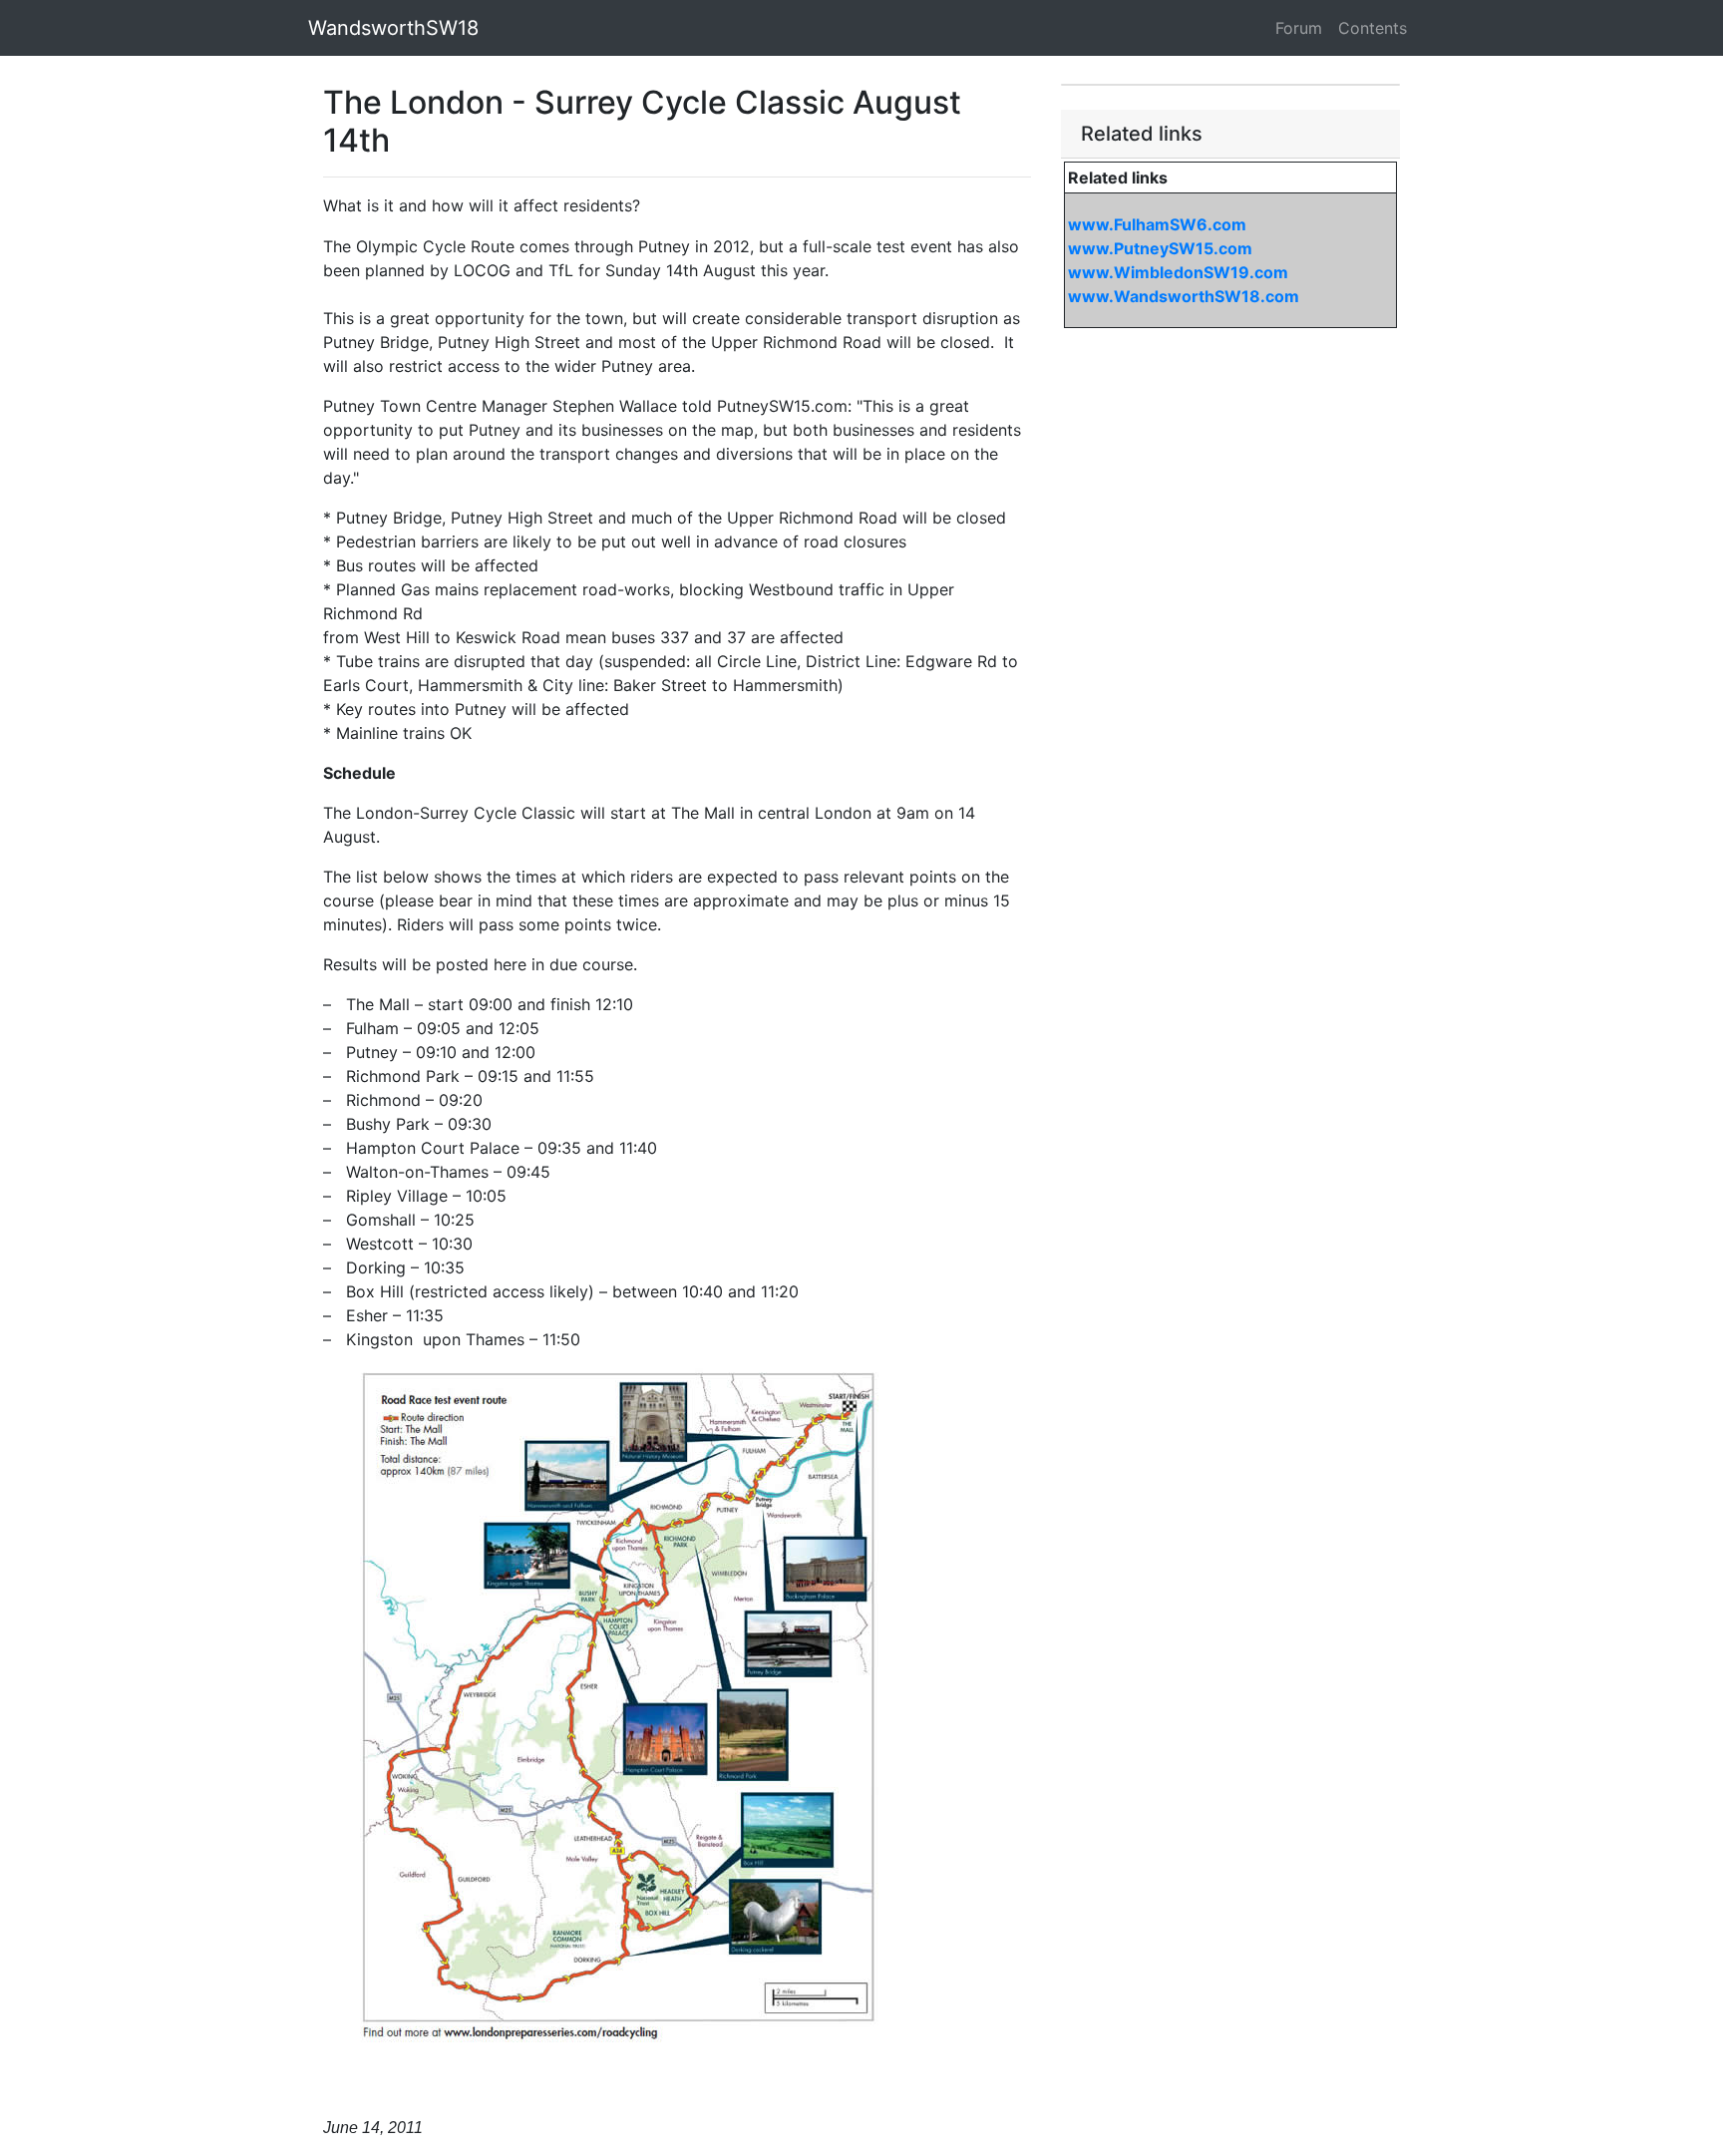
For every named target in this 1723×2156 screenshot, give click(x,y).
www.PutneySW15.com (1160, 248)
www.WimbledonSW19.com (1178, 272)
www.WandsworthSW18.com (1184, 296)
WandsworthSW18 (393, 28)
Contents (1373, 28)
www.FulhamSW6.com (1157, 224)
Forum (1299, 28)
